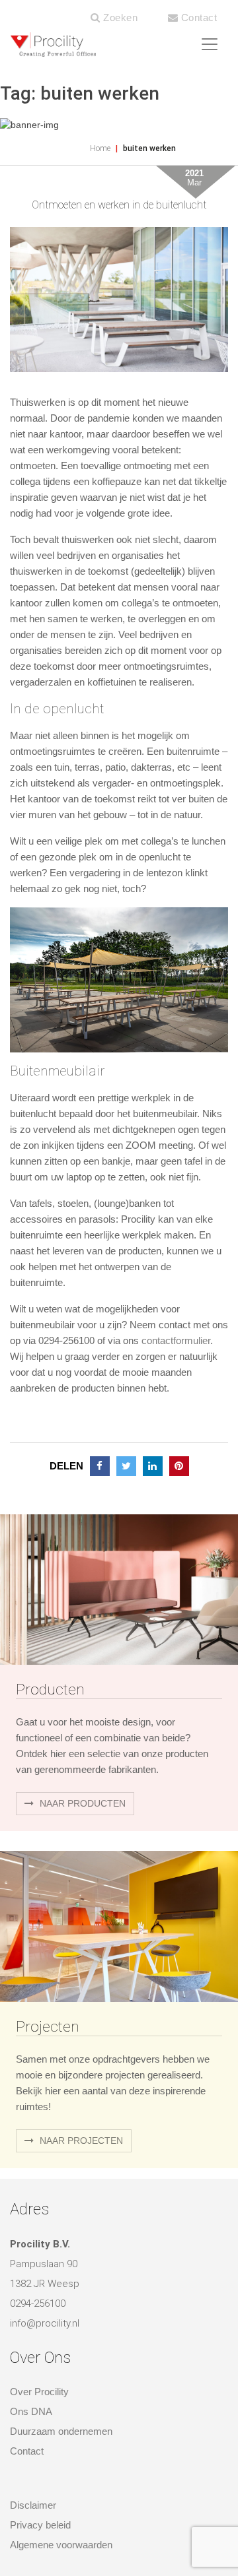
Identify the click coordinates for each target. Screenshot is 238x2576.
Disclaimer (33, 2505)
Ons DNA (31, 2411)
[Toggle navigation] (210, 44)
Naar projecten (80, 2141)
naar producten (81, 1803)
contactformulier (176, 1340)
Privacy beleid (40, 2525)
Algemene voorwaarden (61, 2545)
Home (100, 148)
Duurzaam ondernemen (61, 2431)
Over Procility (39, 2392)
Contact (197, 17)
